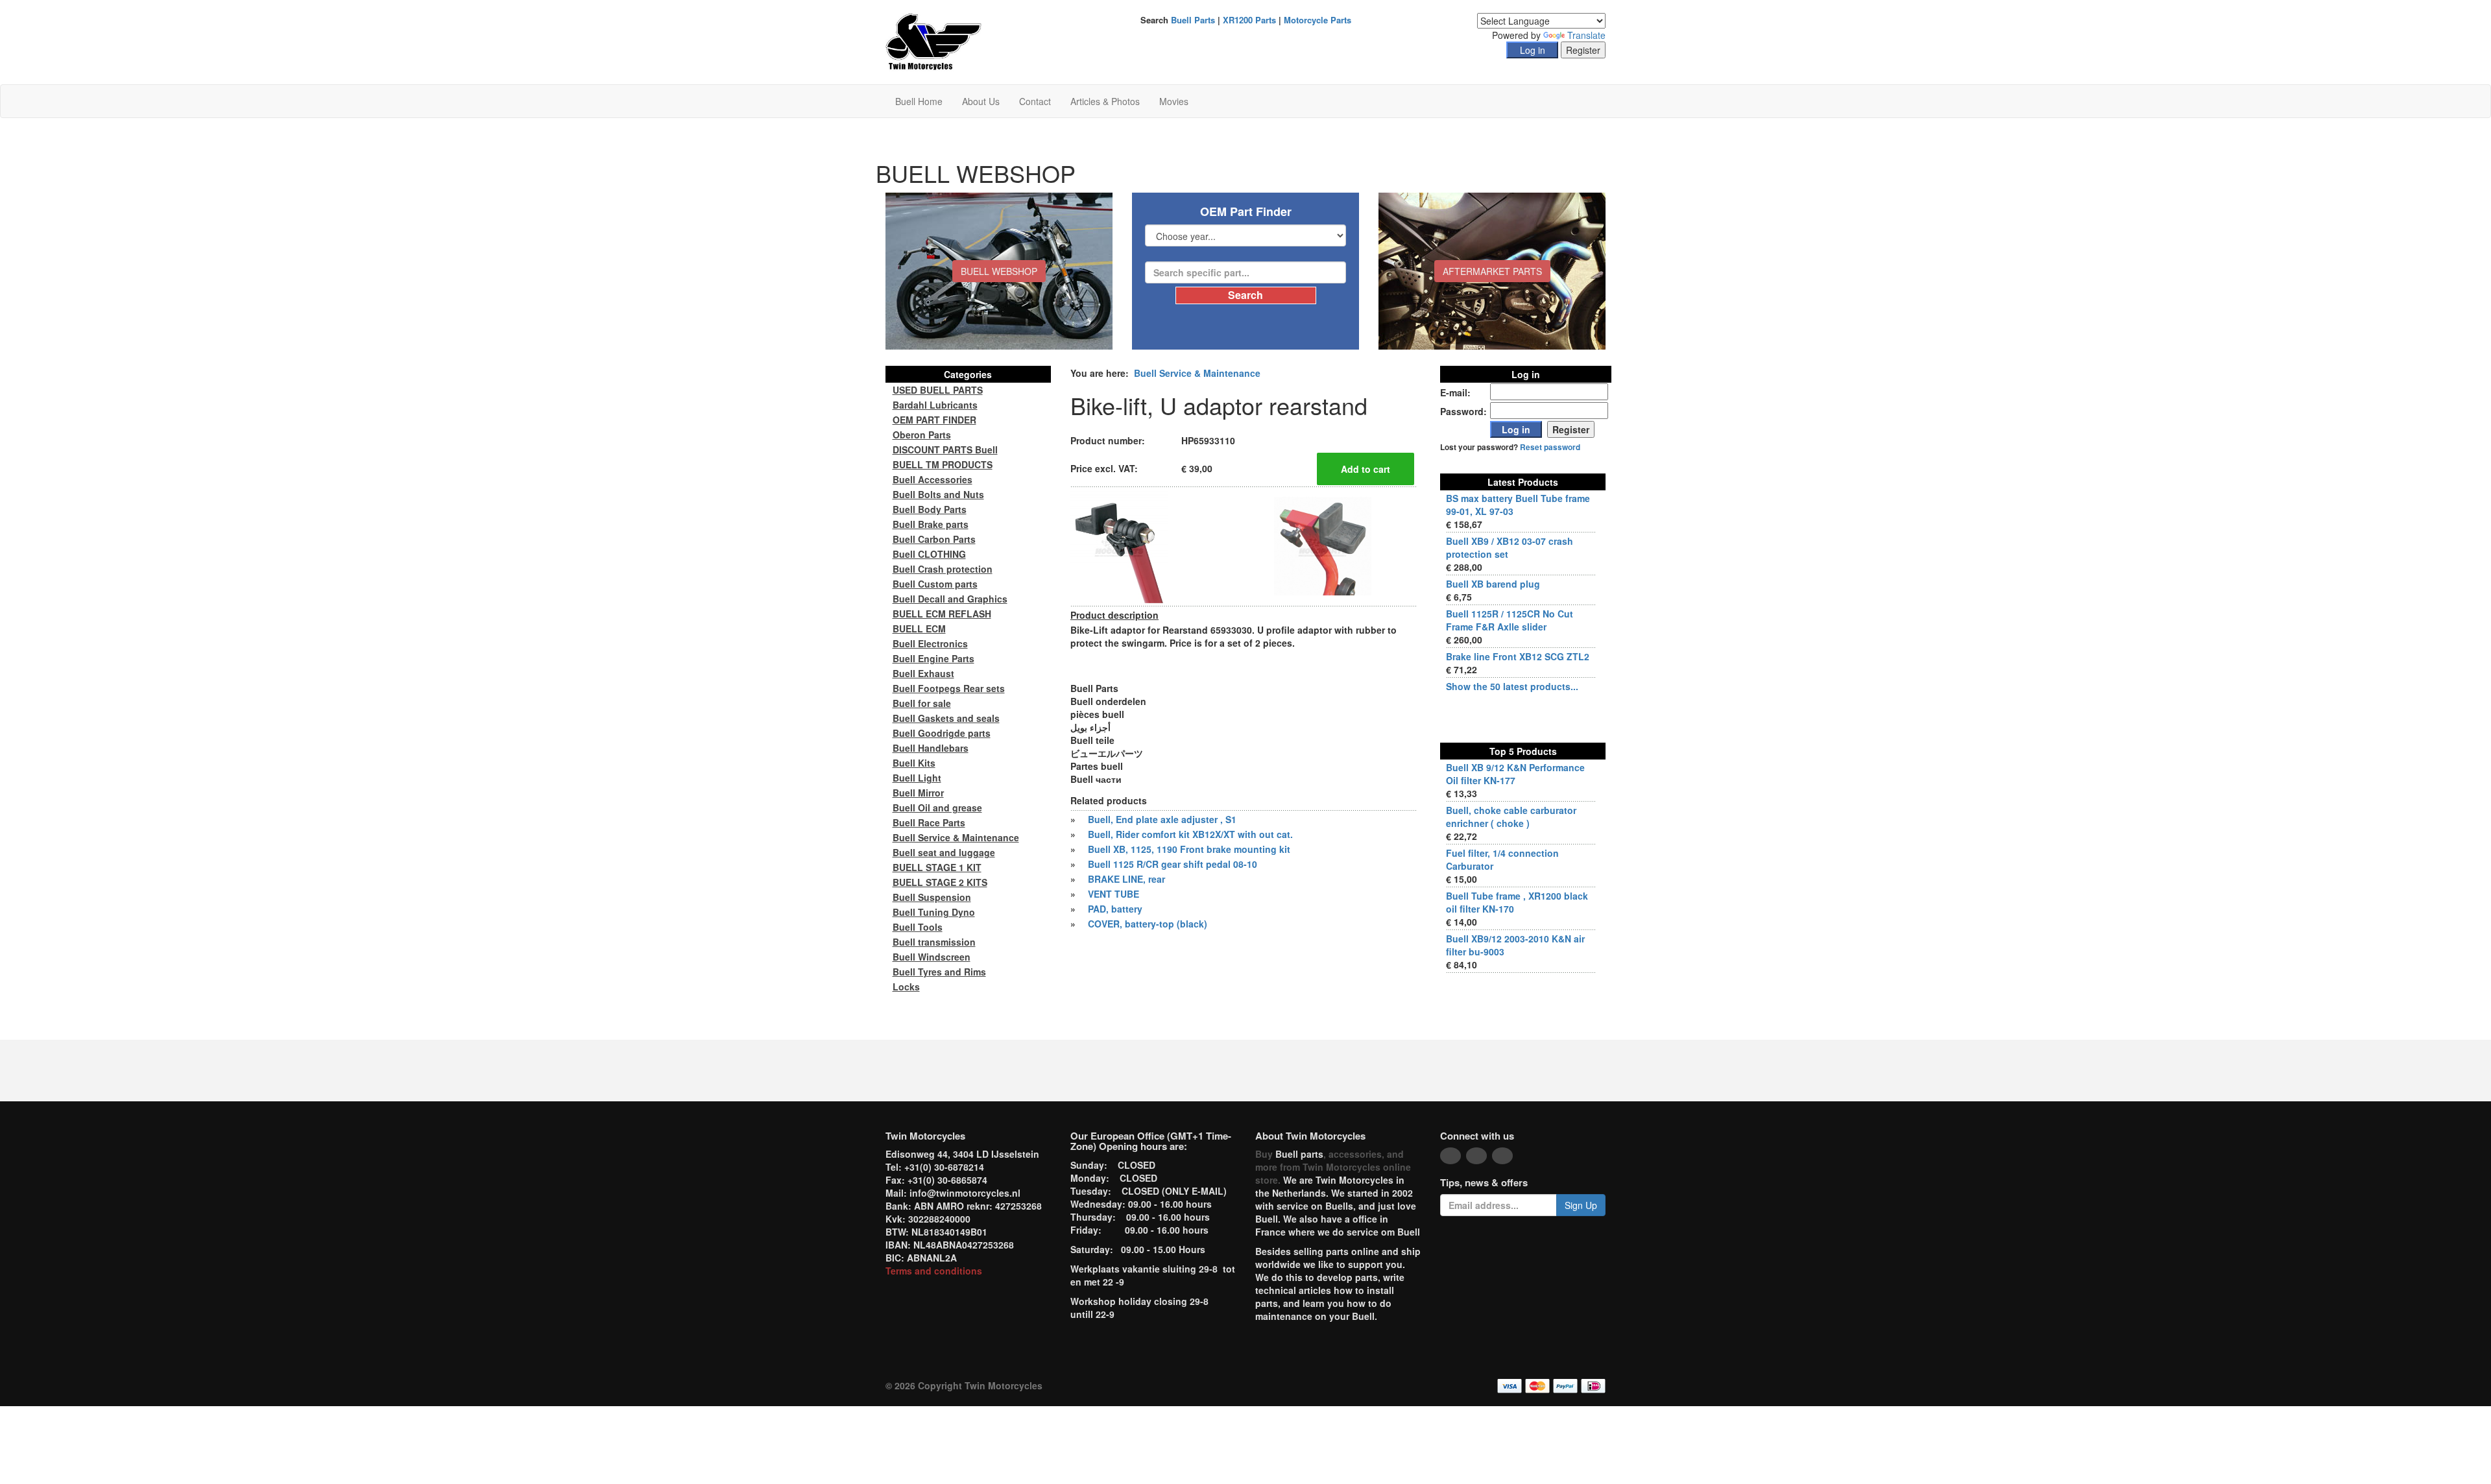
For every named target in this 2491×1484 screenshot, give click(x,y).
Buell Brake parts (931, 524)
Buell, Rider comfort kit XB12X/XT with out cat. (1190, 834)
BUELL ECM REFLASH (942, 614)
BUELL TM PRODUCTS (943, 464)
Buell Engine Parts (933, 658)
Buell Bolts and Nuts (938, 494)
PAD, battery (1115, 909)
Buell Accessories (933, 479)
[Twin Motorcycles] (934, 41)
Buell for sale (922, 703)
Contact (1035, 101)
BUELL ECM (919, 628)
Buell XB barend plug (1493, 584)
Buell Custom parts (935, 584)
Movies (1174, 101)
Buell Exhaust (923, 673)
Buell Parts (1193, 20)
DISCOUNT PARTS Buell (945, 449)
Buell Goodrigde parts (942, 733)
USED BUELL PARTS (938, 390)
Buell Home (919, 101)
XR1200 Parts (1249, 20)
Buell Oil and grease (937, 808)
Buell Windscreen (932, 957)
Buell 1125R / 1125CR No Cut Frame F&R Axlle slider (1510, 620)
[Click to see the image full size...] (1119, 545)
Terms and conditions (934, 1271)
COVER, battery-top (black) (1148, 924)
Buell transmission (934, 942)
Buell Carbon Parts (934, 539)
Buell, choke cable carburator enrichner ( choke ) (1511, 817)
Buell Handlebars (931, 748)
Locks (906, 987)
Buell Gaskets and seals (946, 718)
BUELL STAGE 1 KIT (937, 867)
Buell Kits (914, 763)
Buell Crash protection (943, 569)
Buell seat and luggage (944, 852)
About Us (981, 101)
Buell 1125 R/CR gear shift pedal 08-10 (1173, 864)
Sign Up (1581, 1205)
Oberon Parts (922, 435)
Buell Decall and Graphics (950, 599)
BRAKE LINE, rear (1126, 879)
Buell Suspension (932, 897)
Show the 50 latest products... (1512, 686)
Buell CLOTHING (929, 554)
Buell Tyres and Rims (939, 972)
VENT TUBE (1113, 894)
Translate (1586, 35)
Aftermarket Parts (1492, 271)
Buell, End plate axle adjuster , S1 (1162, 819)
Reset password (1550, 447)
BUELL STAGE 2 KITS (940, 882)
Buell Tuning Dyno (934, 912)
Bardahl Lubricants (935, 405)
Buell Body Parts (930, 509)
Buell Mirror (918, 793)
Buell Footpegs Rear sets (949, 688)
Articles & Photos (1105, 101)
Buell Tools (918, 927)
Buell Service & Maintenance (1197, 373)
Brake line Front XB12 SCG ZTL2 (1518, 656)
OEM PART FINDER (934, 420)
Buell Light (917, 778)
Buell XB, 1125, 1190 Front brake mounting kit (1189, 849)
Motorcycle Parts (1318, 20)
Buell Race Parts (929, 822)
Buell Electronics (930, 643)
